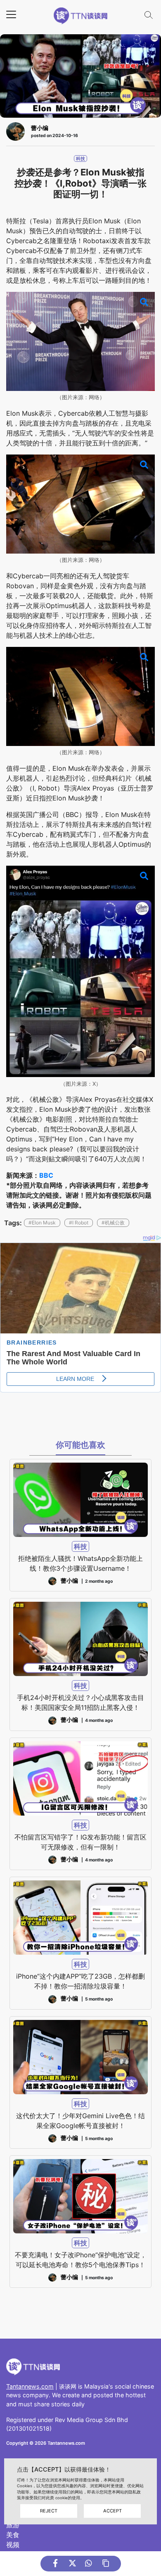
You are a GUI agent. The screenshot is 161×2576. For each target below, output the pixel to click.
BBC (46, 1175)
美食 (13, 2535)
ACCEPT (112, 2511)
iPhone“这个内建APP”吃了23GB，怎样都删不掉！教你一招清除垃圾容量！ (80, 1981)
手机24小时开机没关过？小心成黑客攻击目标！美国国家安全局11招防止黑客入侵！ (80, 1702)
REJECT (49, 2511)
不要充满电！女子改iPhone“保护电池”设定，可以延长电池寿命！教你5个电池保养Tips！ (81, 2260)
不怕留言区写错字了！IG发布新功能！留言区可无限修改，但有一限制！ (80, 1842)
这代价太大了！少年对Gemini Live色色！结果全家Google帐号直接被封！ (80, 2121)
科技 (80, 159)
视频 (13, 2545)
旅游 (13, 2525)
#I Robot (79, 1223)
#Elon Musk (42, 1223)
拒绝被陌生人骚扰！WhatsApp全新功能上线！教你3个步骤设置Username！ (80, 1563)
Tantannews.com (30, 2386)
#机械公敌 (113, 1223)
